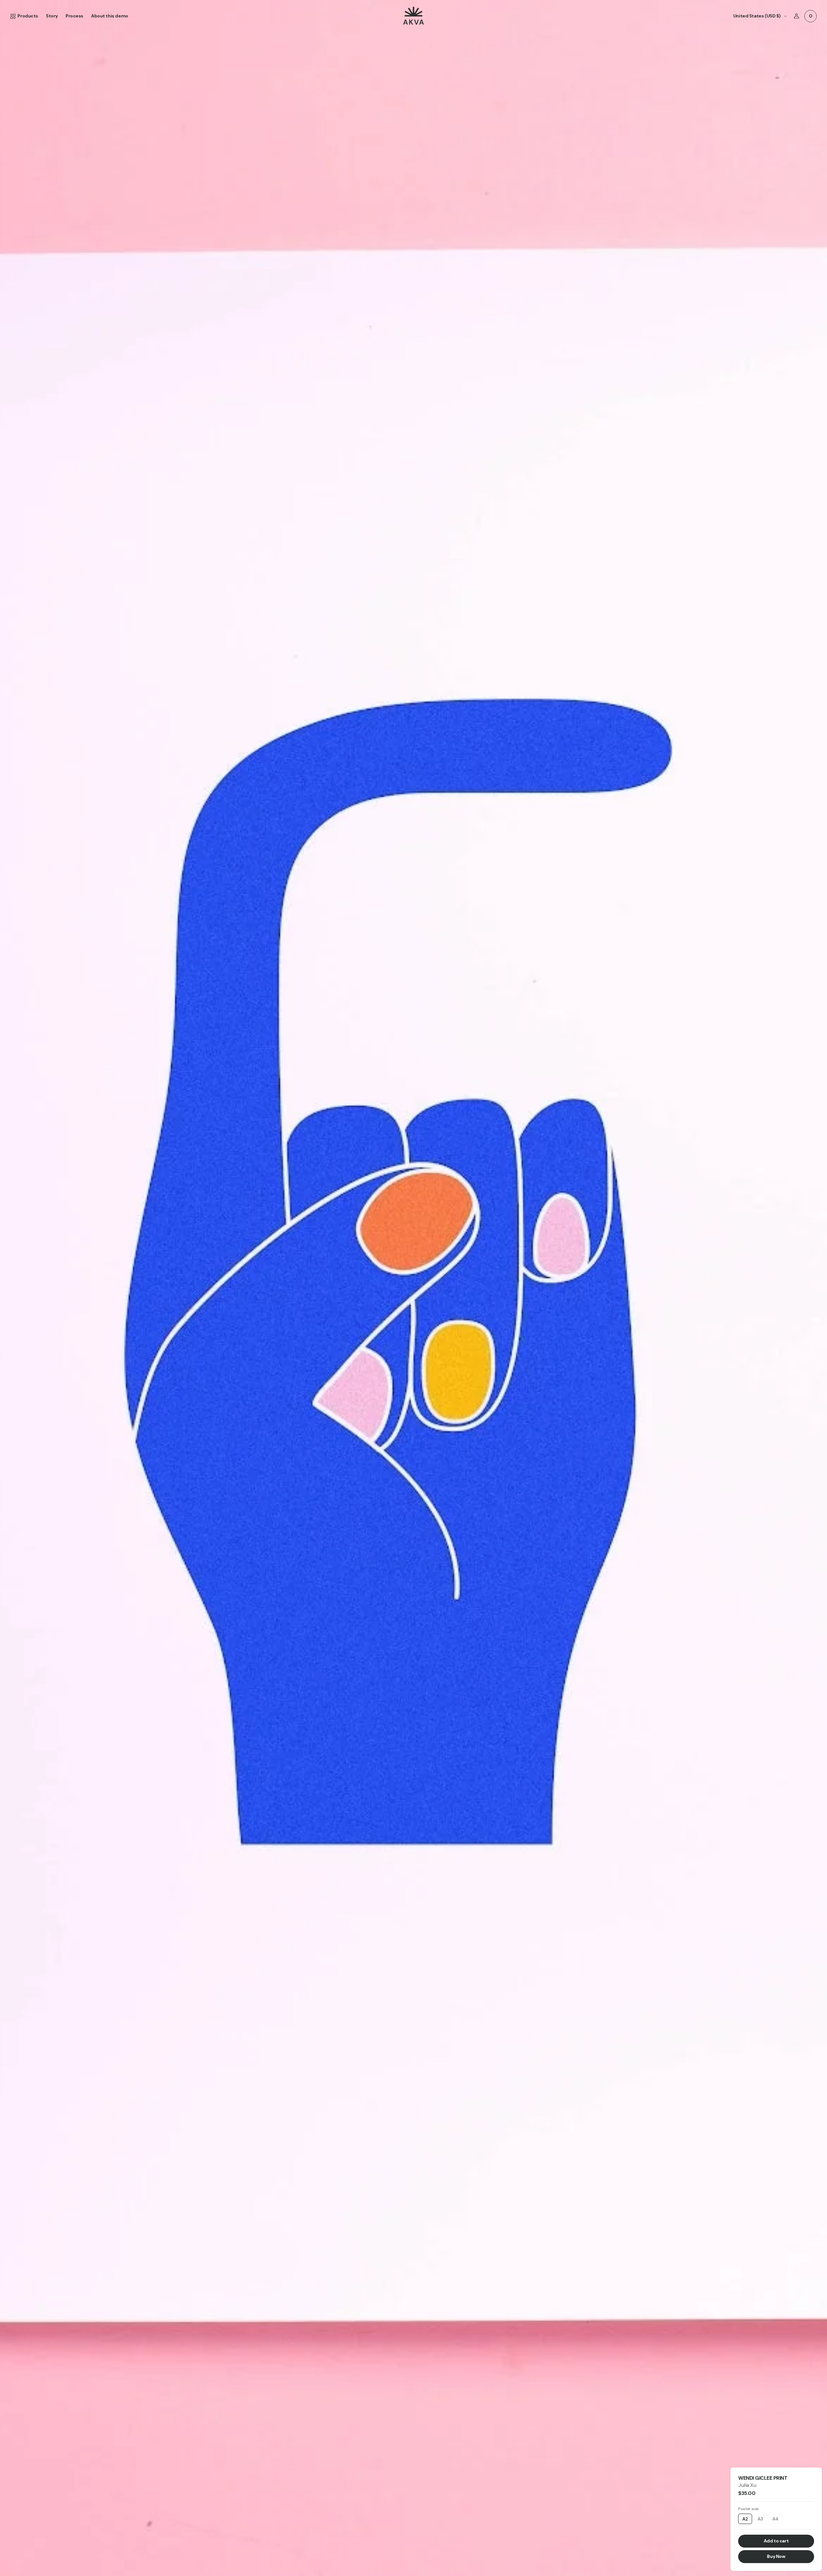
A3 (760, 2519)
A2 (745, 2519)
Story (52, 16)
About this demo (110, 16)
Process (74, 16)
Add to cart (776, 2541)
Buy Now (776, 2556)
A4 (775, 2519)
